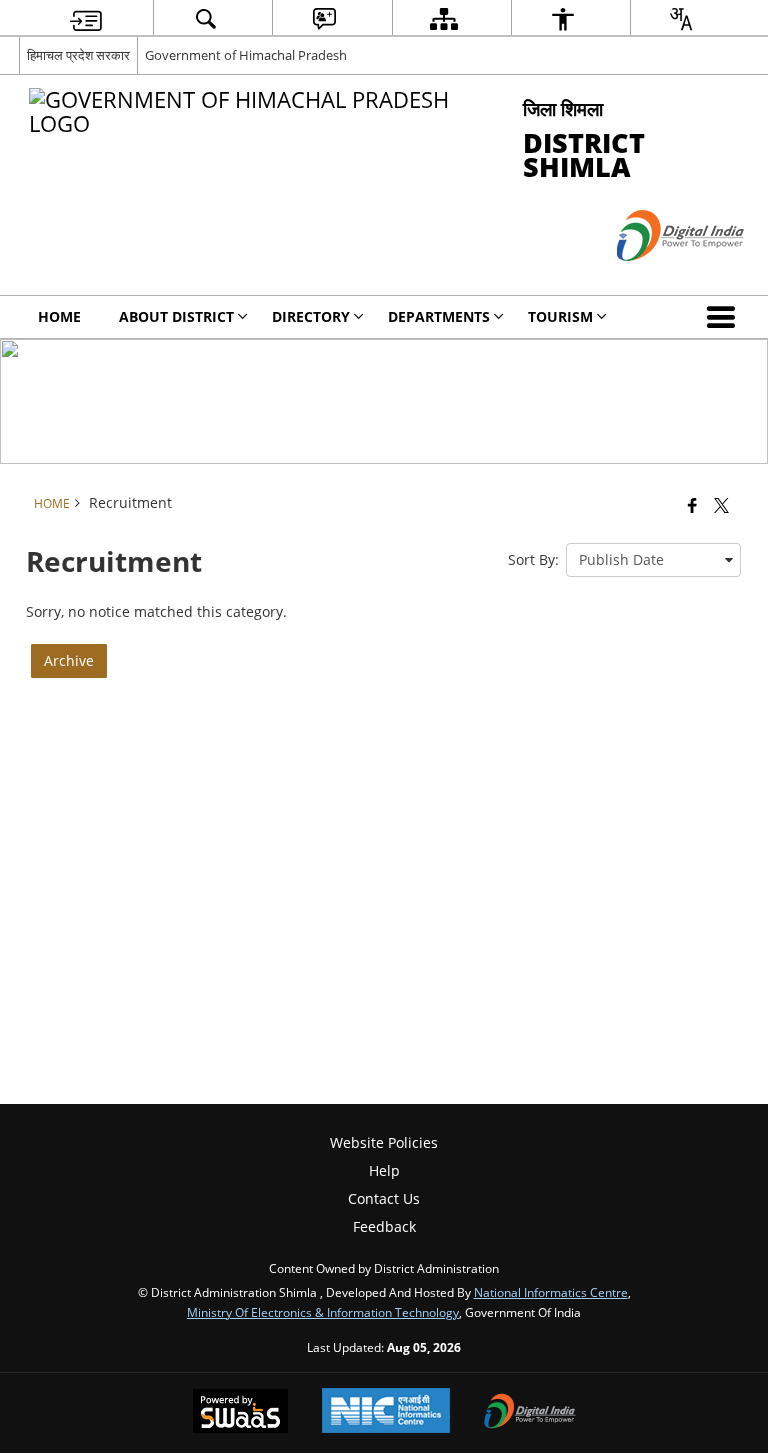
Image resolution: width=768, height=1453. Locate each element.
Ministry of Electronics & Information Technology (323, 1312)
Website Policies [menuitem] (384, 1142)
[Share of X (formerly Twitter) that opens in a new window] (721, 504)
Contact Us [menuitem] (384, 1198)
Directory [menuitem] (311, 316)
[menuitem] (86, 18)
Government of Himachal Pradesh (246, 55)
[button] (725, 317)
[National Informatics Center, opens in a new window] (386, 1412)
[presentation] (653, 560)
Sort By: (533, 559)
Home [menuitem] (59, 316)
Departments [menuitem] (439, 316)
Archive (69, 660)
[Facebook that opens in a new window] (692, 504)
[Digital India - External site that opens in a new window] (655, 277)
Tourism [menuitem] (560, 316)
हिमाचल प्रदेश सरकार (78, 55)
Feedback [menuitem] (384, 1226)
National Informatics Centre (551, 1292)
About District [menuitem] (176, 316)
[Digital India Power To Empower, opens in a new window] (530, 1413)
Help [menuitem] (384, 1170)
